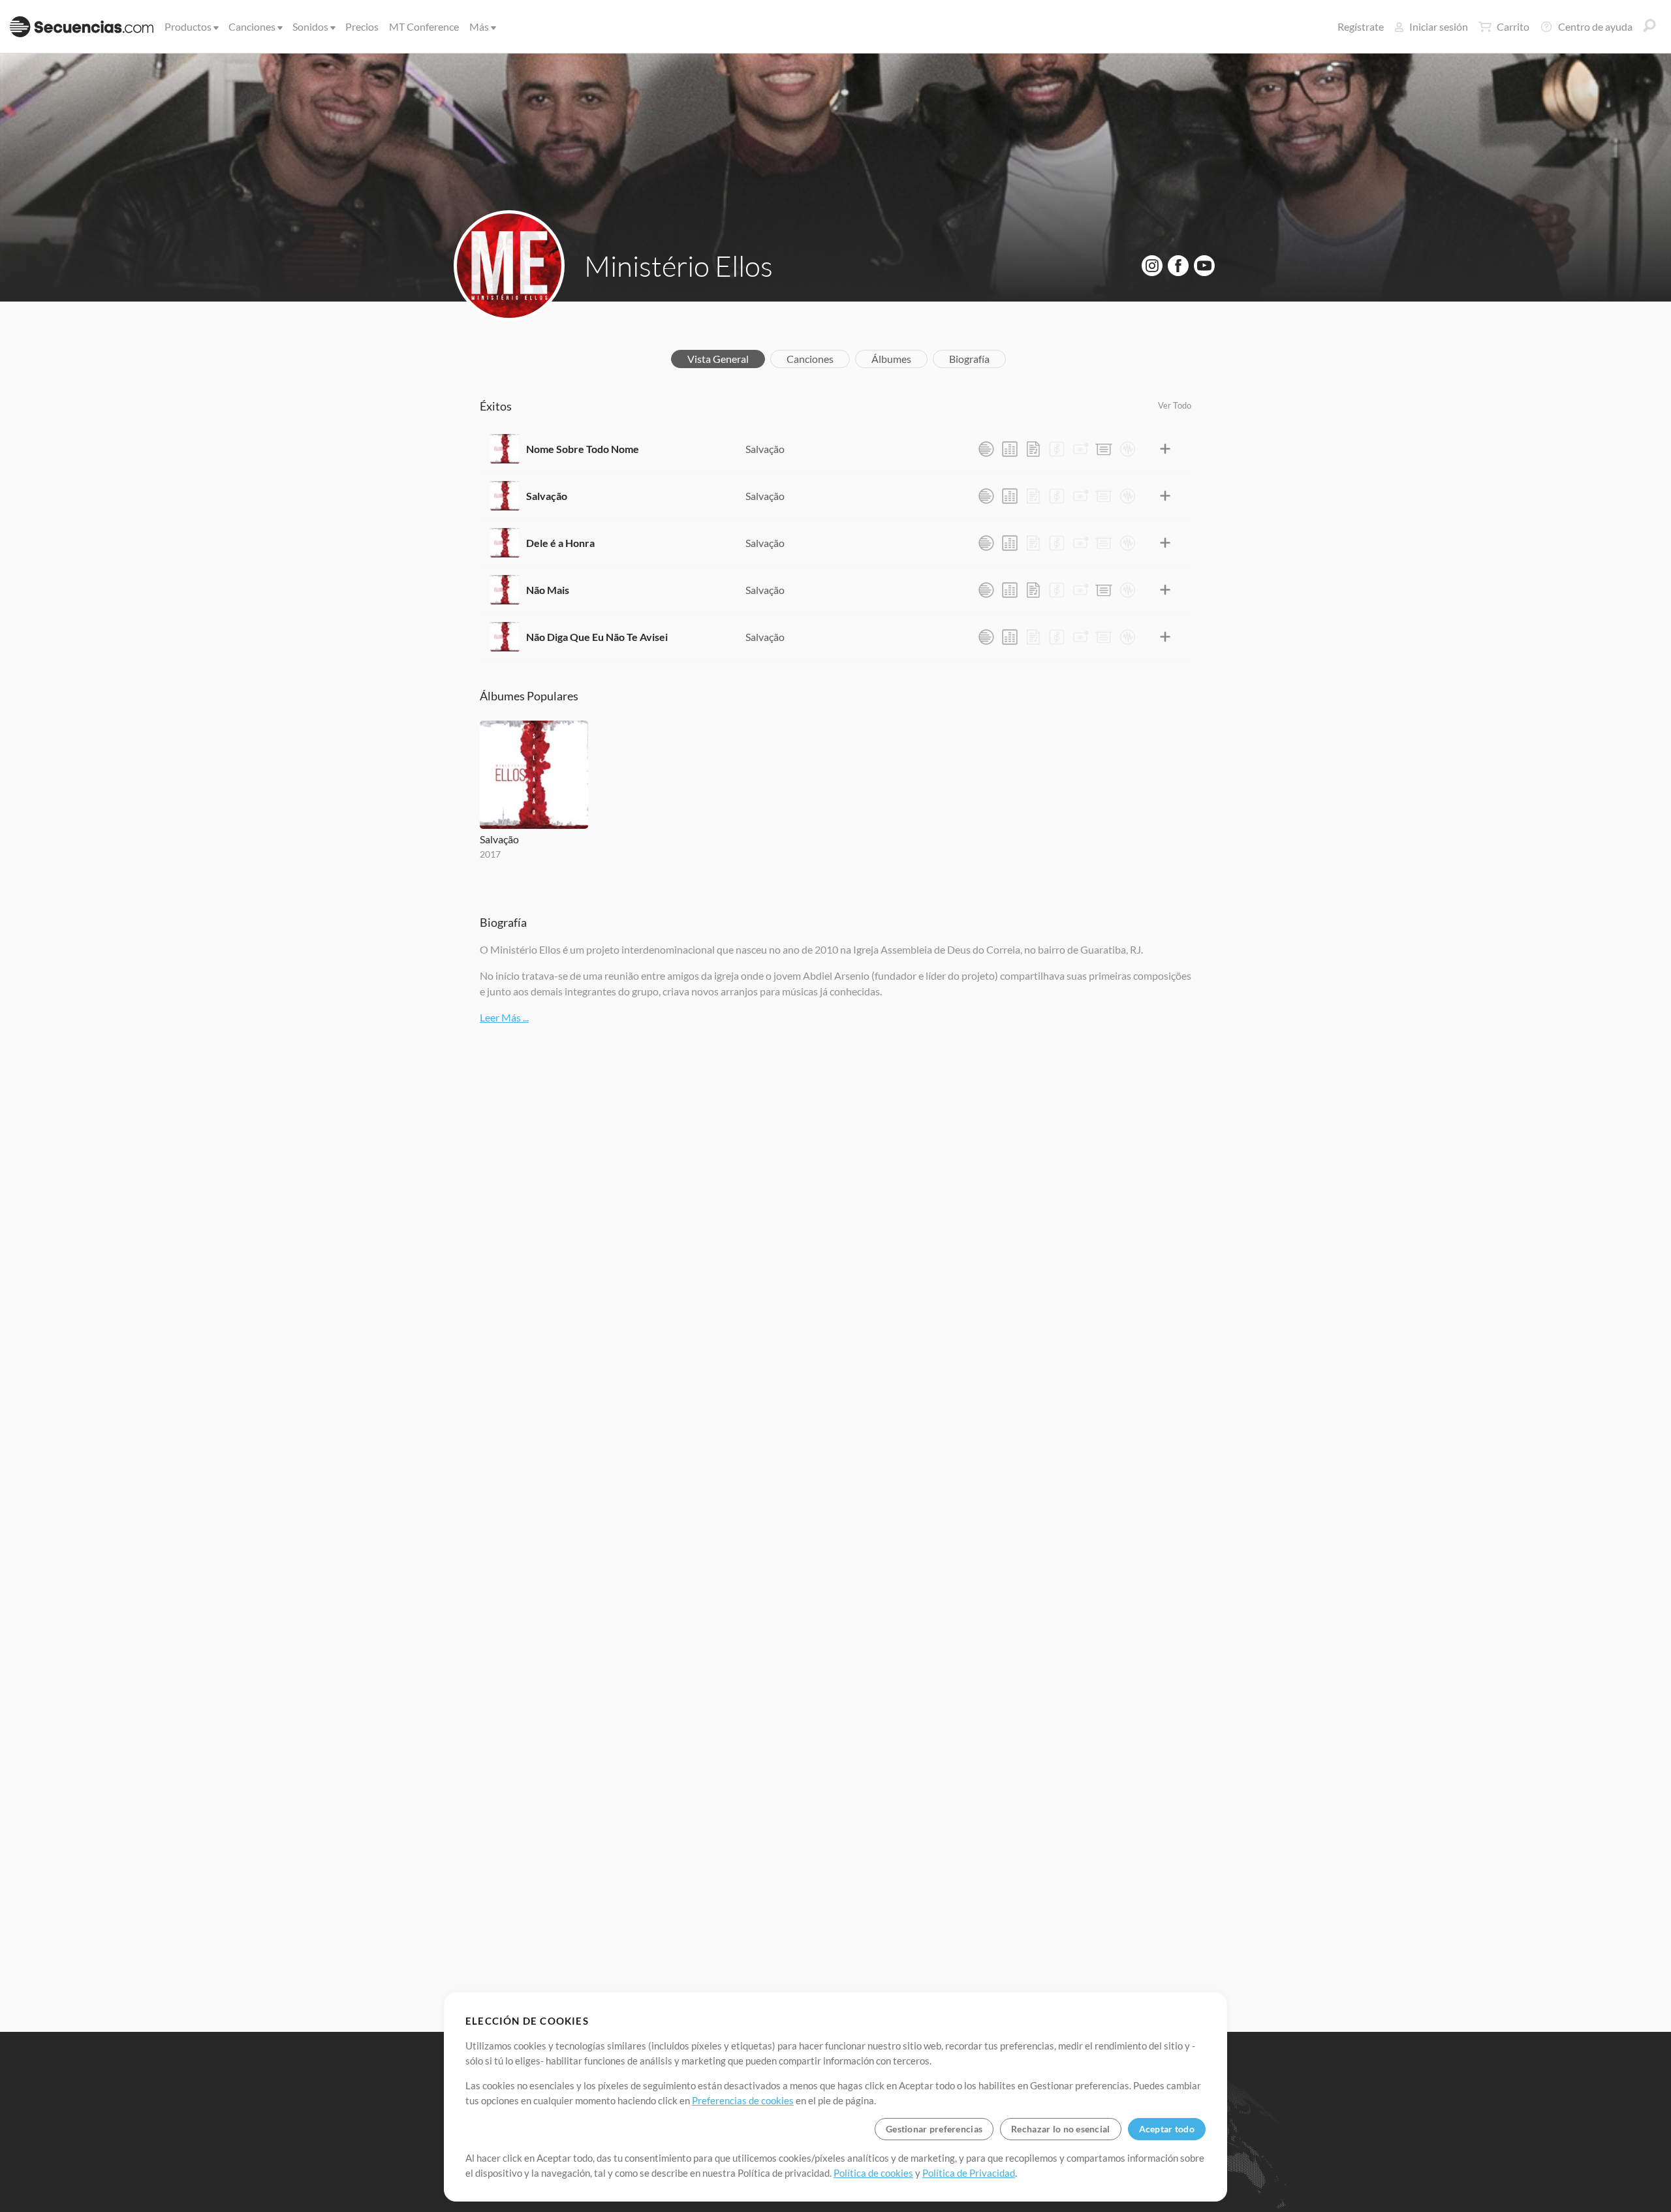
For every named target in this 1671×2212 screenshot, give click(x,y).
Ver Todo (1175, 405)
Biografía (969, 359)
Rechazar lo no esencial (1060, 2129)
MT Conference (424, 26)
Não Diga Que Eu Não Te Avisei (597, 637)
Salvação (765, 449)
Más (479, 26)
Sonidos (310, 26)
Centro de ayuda (1595, 26)
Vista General (718, 359)
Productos (188, 26)
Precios (362, 26)
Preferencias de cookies (743, 2100)
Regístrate (1361, 26)
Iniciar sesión (1439, 26)
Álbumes (891, 359)
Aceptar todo (1167, 2129)
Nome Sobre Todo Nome (583, 449)
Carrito (1513, 26)
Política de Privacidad (969, 2173)
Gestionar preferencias (934, 2129)
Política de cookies (873, 2173)
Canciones (252, 26)
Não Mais (548, 590)
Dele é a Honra (560, 543)
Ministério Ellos (679, 266)
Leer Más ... (504, 1017)
